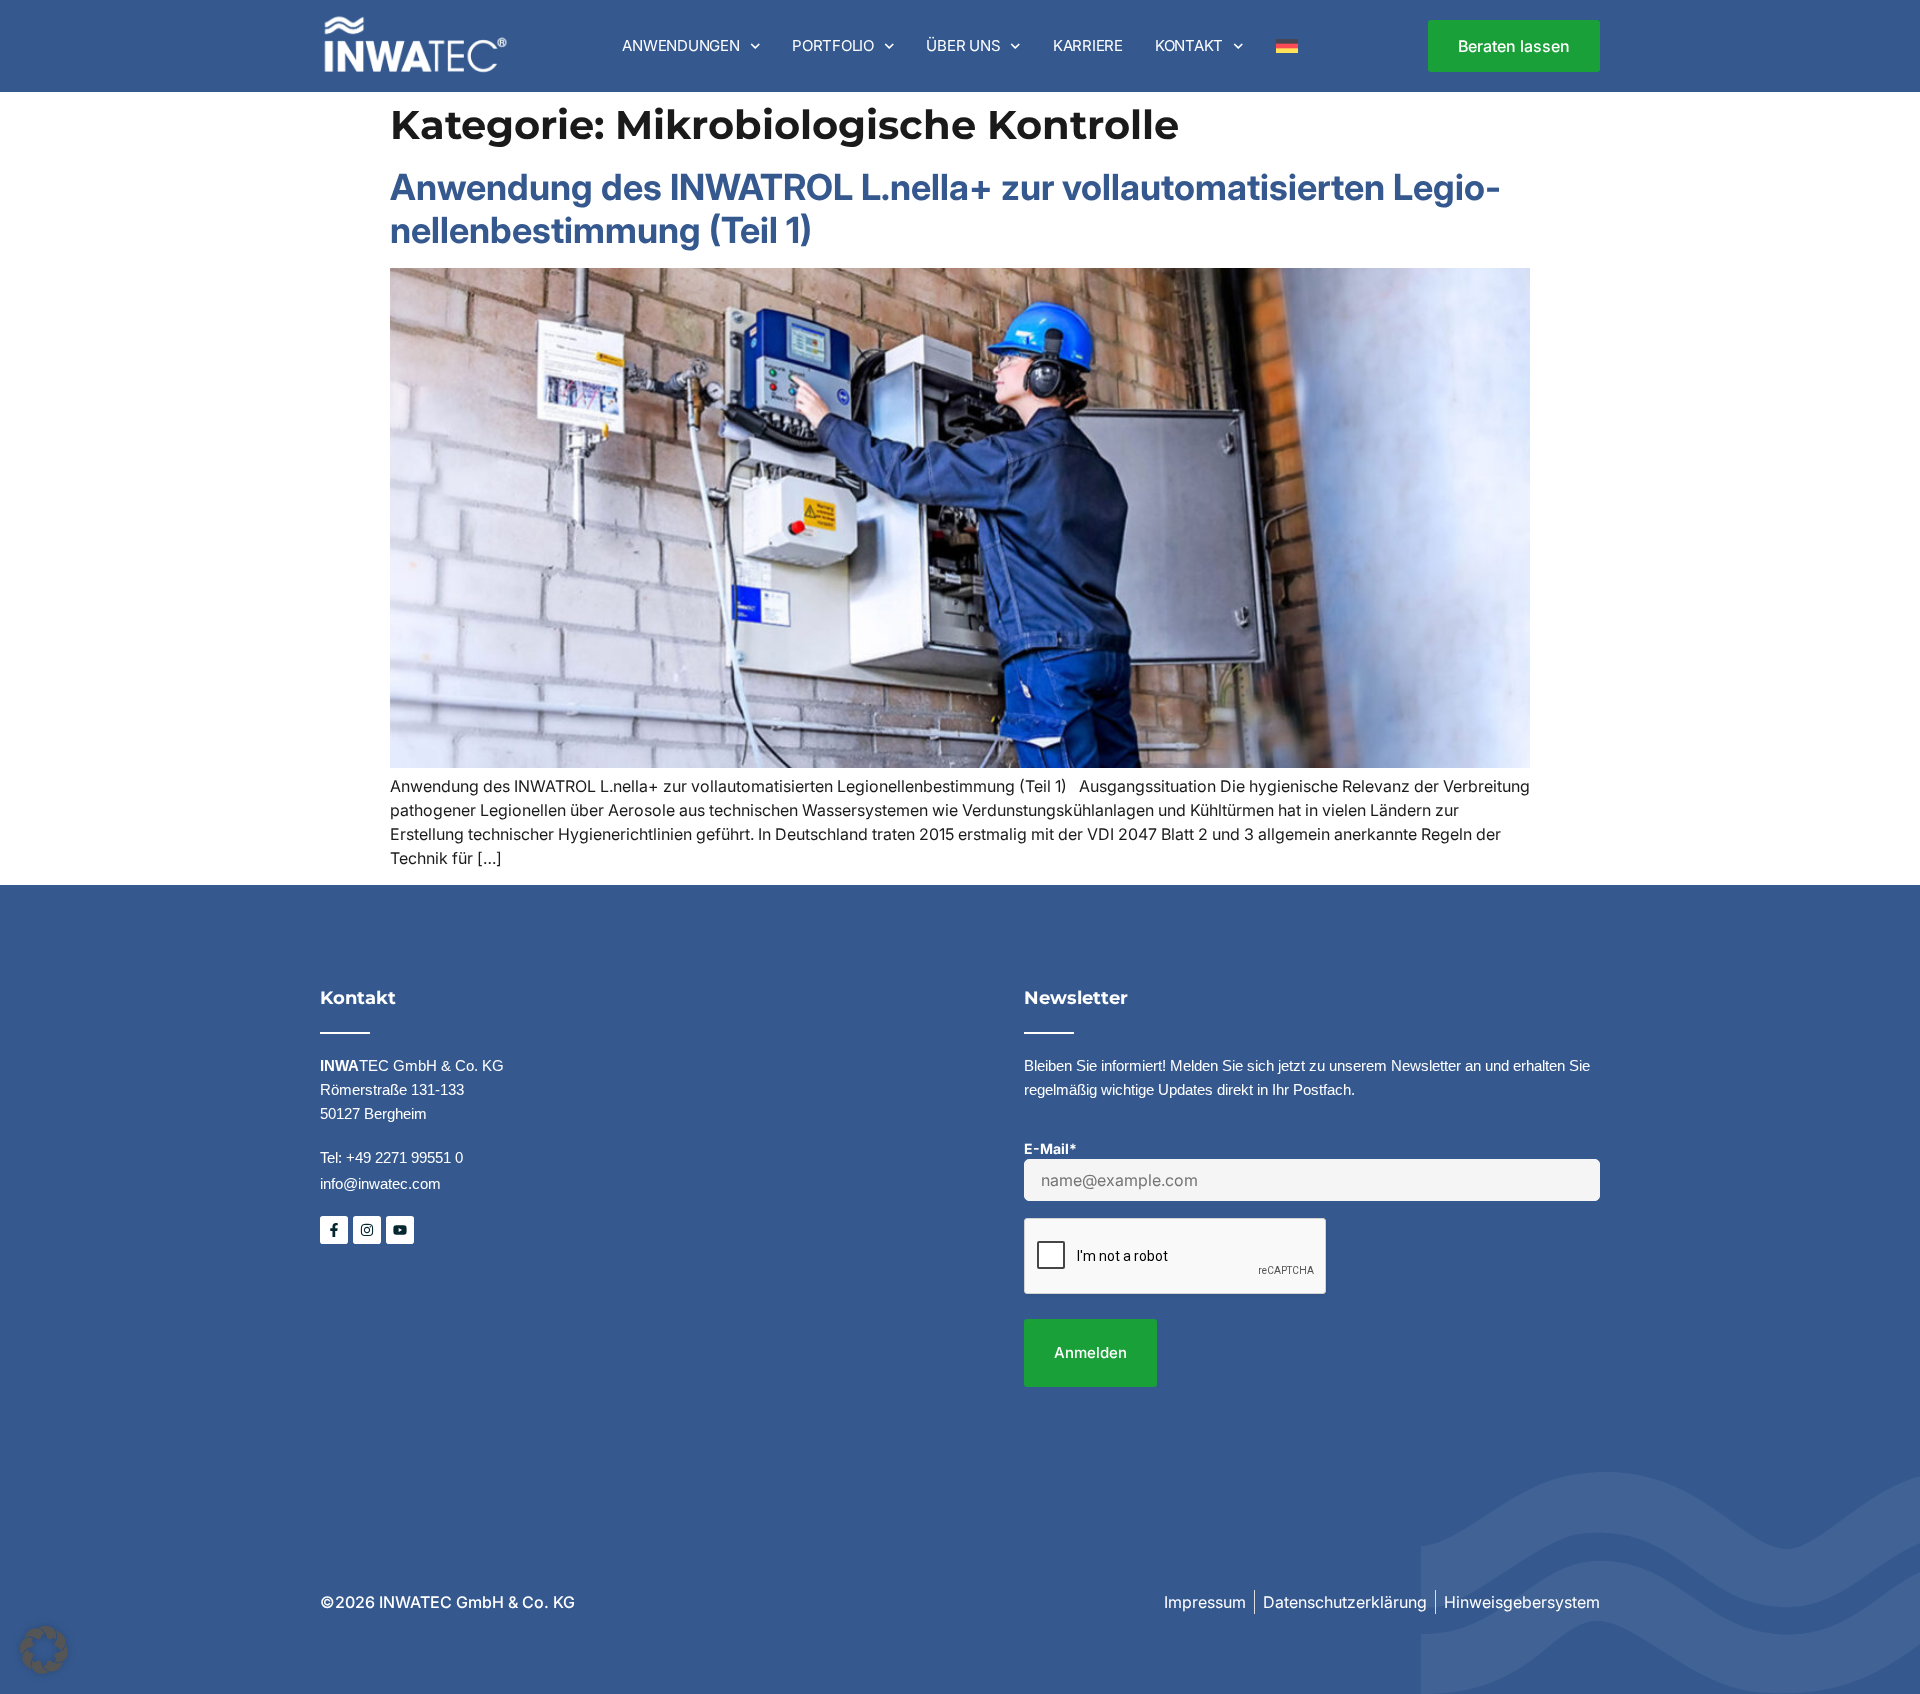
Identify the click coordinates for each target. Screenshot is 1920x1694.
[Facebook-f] (334, 1230)
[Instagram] (367, 1230)
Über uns (963, 45)
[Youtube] (400, 1230)
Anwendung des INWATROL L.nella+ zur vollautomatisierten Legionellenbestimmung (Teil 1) (945, 208)
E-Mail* (1050, 1148)
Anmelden (1090, 1352)
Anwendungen (680, 45)
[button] (44, 1650)
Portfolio (833, 45)
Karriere (1088, 45)
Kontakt (1189, 45)
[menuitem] (1287, 46)
